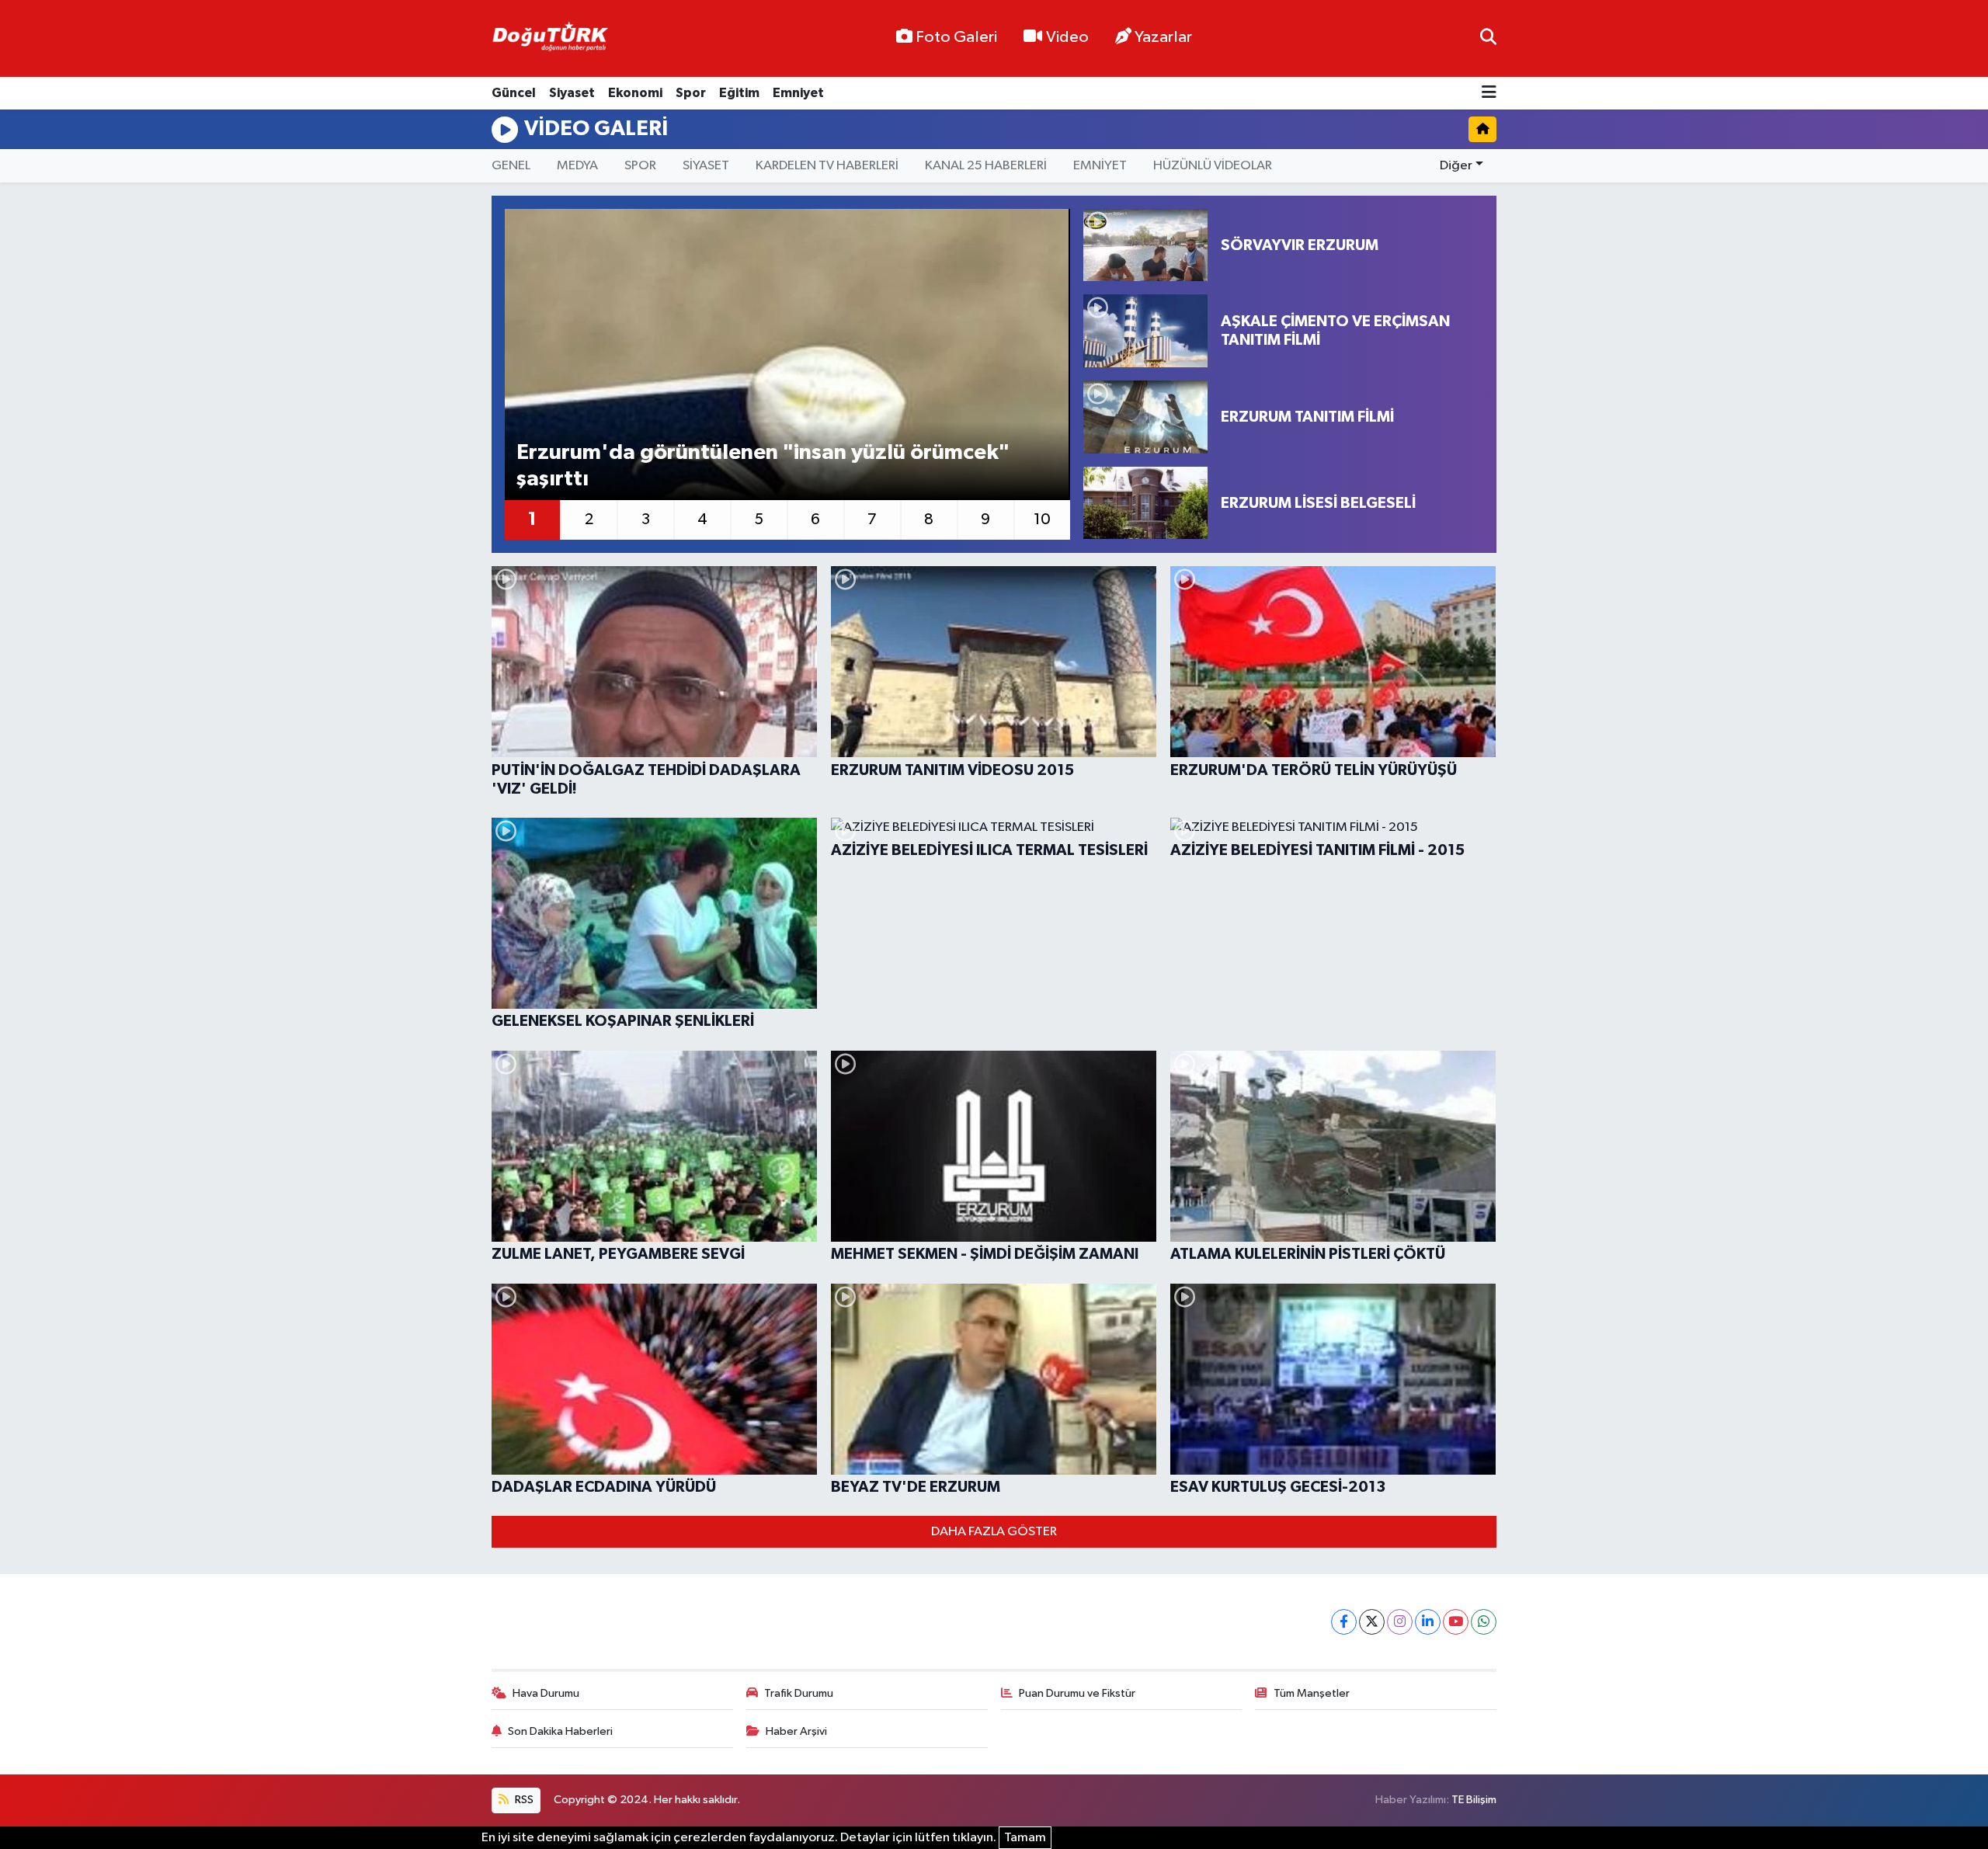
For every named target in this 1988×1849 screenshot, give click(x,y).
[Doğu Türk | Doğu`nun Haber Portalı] (550, 39)
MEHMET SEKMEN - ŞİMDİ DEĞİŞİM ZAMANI (985, 1254)
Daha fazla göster (994, 1532)
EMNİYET (1100, 166)
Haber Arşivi (796, 1731)
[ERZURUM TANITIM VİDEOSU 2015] (994, 662)
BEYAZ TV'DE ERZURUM (916, 1487)
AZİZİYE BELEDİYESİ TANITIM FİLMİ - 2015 (1317, 850)
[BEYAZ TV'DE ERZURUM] (994, 1379)
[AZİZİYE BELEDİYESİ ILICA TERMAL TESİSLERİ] (994, 828)
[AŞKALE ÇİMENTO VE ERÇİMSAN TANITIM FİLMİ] (1145, 331)
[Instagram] (1400, 1622)
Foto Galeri (956, 37)
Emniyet (798, 93)
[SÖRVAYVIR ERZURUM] (1145, 245)
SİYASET (706, 166)
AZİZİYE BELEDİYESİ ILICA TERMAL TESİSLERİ (989, 850)
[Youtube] (1456, 1622)
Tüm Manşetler (1312, 1693)
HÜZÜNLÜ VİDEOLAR (1213, 166)
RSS (523, 1800)
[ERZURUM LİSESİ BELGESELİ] (1145, 503)
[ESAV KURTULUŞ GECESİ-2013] (1333, 1379)
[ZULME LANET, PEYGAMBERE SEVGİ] (655, 1146)
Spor (691, 93)
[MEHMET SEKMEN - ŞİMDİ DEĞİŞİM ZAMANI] (994, 1146)
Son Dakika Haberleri (560, 1731)
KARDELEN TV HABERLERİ (827, 166)
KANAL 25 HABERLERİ (986, 166)
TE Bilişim (1474, 1800)
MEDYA (577, 166)
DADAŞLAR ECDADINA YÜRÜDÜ (604, 1487)
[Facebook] (1344, 1622)
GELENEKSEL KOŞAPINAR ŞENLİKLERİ (623, 1021)
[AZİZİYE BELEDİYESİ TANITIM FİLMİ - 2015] (1333, 828)
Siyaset (572, 93)
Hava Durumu (546, 1693)
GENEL (511, 166)
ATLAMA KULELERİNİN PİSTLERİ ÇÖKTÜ (1308, 1254)
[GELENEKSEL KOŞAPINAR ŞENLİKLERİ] (655, 913)
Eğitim (739, 93)
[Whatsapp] (1484, 1622)
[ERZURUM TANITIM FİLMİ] (1145, 417)
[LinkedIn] (1428, 1622)
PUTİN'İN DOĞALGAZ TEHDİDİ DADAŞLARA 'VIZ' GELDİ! (646, 780)
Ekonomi (635, 93)
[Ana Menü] (1489, 94)
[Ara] (1488, 38)
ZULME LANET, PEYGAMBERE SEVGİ (618, 1254)
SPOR (640, 166)
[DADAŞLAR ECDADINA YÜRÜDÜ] (655, 1379)
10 (1042, 520)
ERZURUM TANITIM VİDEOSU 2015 (952, 770)
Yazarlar (1163, 37)
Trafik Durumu (799, 1693)
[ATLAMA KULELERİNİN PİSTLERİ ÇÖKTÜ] (1333, 1146)
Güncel (514, 93)
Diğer (1456, 166)
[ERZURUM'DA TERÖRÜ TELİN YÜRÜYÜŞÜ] (1333, 662)
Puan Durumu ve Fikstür (1077, 1693)
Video (1067, 37)
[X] (1372, 1622)
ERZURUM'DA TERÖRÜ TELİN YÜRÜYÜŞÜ (1314, 770)
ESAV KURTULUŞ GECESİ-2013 (1278, 1487)
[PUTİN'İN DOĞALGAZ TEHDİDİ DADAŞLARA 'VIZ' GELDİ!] (655, 662)
